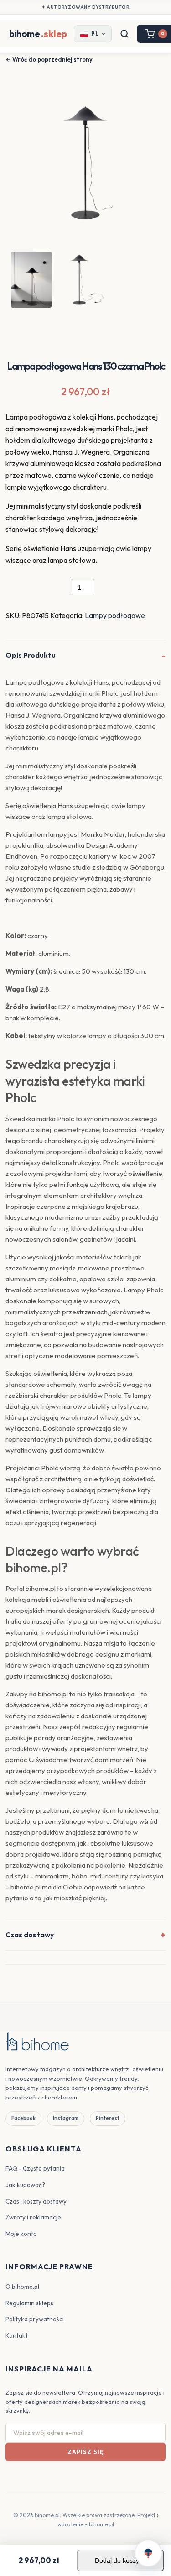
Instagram (66, 2118)
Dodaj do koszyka (120, 2560)
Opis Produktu (31, 655)
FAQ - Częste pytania (35, 2168)
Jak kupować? (25, 2185)
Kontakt (17, 2335)
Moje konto (21, 2234)
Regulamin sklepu (30, 2303)
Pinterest (108, 2118)
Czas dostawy (30, 1935)
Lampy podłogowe (115, 615)
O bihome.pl (22, 2287)
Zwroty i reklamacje (33, 2217)
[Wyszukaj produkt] (124, 34)
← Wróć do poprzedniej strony (49, 59)
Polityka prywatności (35, 2319)
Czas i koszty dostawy (36, 2201)
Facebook (23, 2118)
